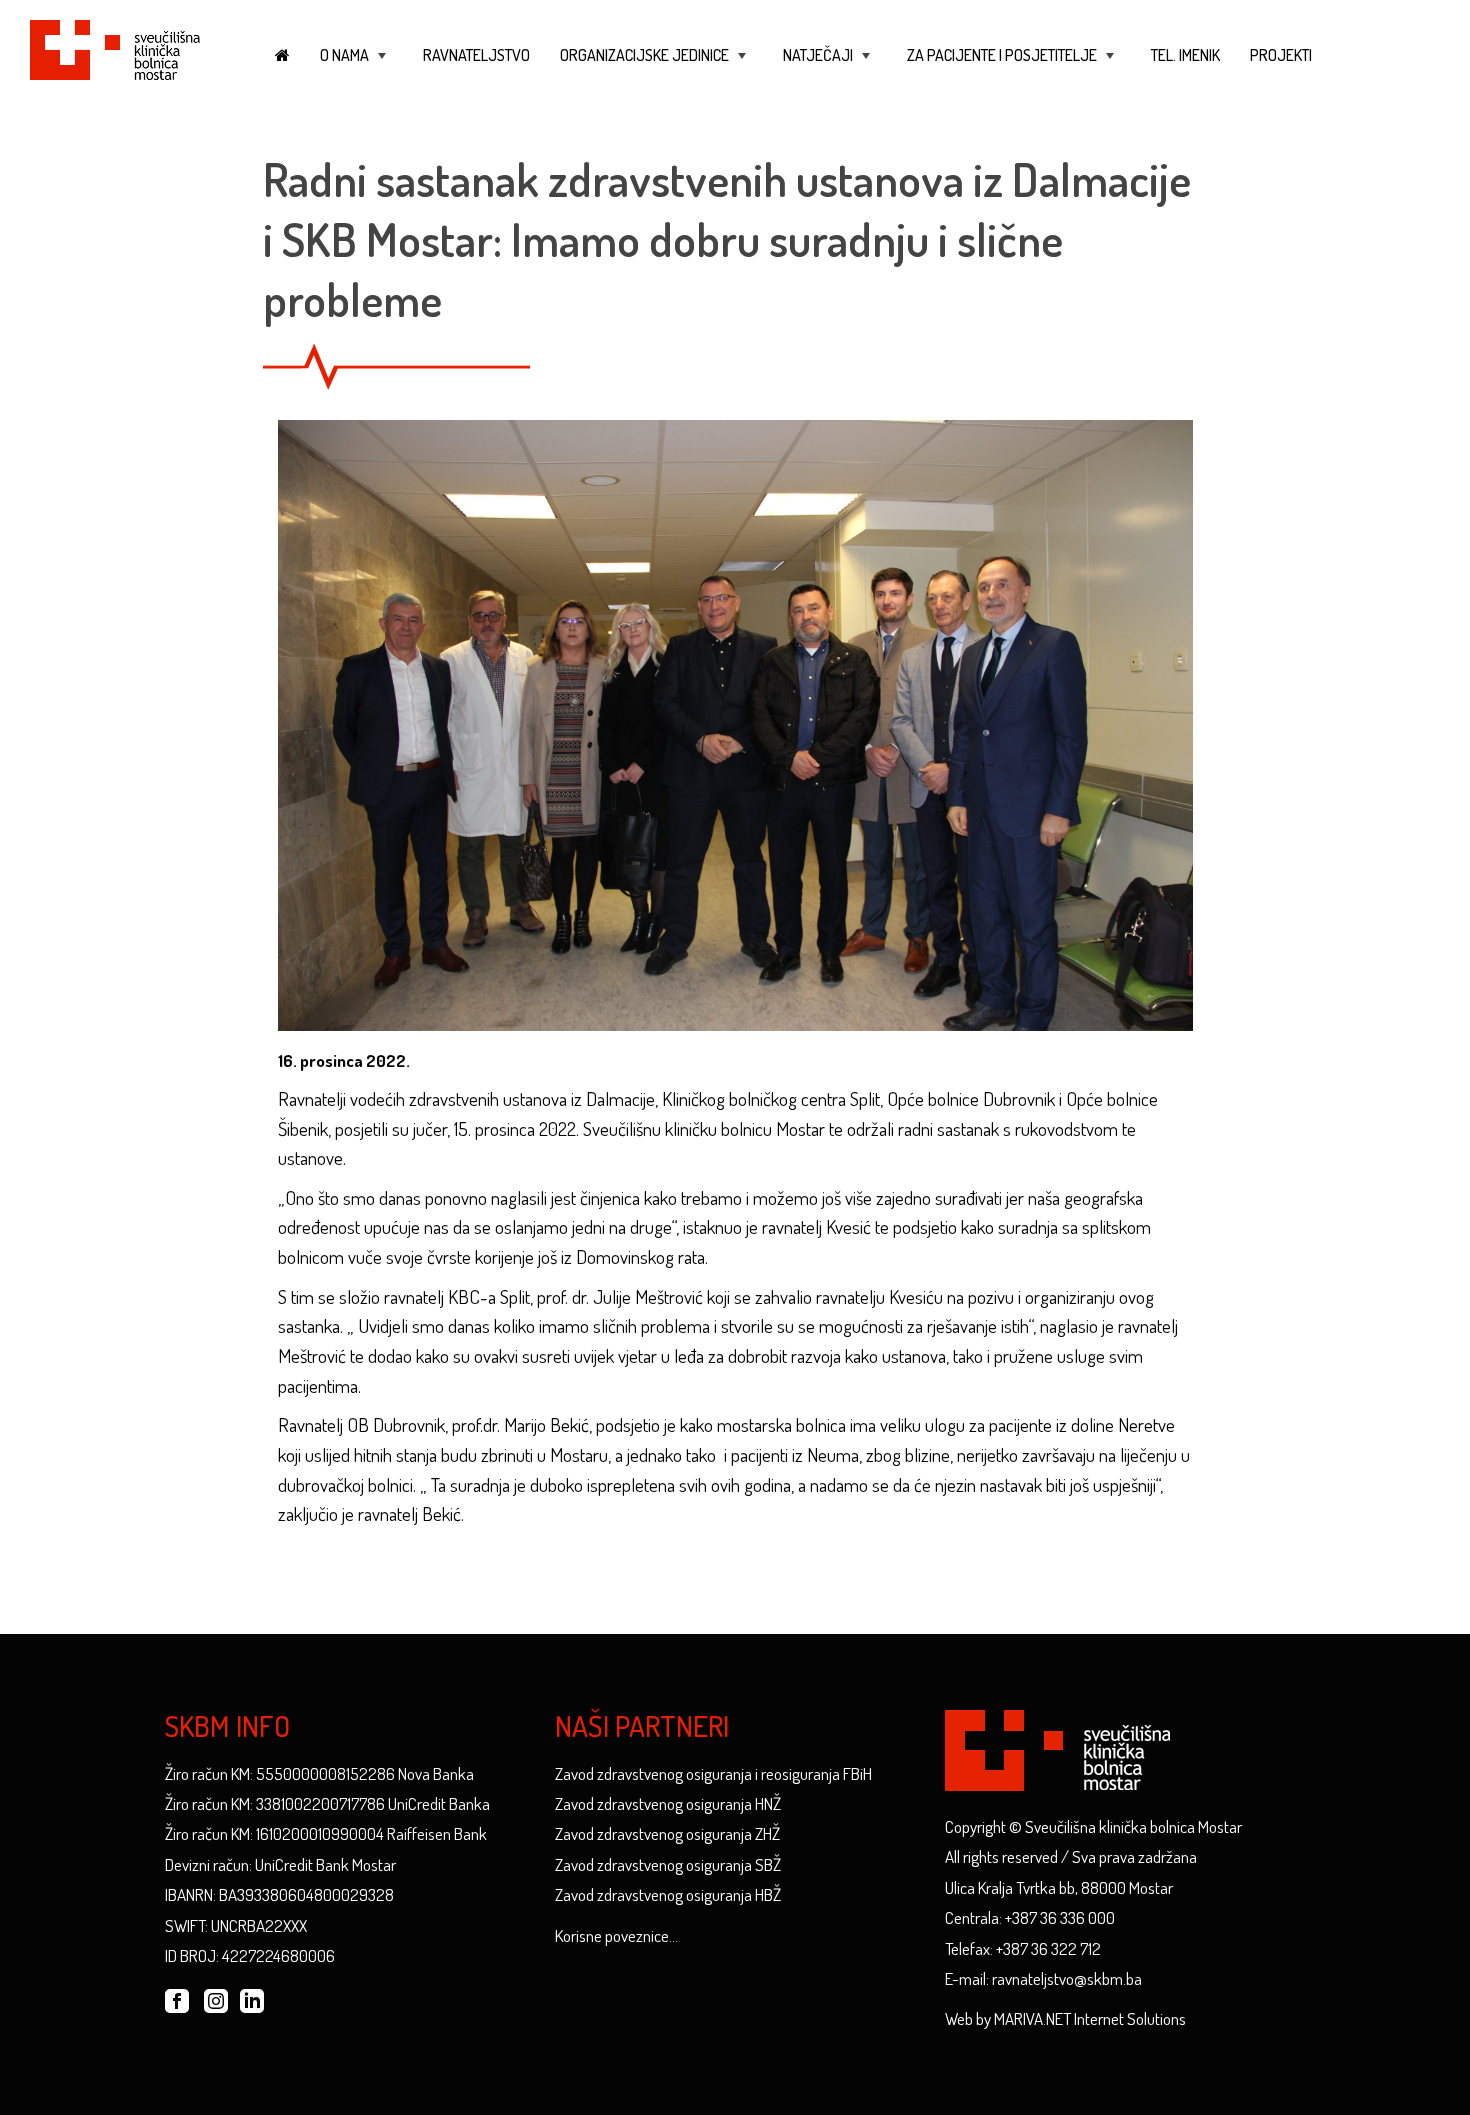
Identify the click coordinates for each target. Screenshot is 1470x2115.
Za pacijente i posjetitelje (1012, 64)
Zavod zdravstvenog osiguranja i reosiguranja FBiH (713, 1773)
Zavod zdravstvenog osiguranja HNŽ (668, 1803)
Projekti (1281, 55)
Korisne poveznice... (616, 1935)
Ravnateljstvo (476, 55)
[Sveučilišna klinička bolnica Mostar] (115, 46)
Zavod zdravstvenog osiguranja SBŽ (668, 1864)
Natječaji (828, 64)
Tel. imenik (1185, 55)
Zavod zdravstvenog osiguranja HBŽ (668, 1894)
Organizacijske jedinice (655, 64)
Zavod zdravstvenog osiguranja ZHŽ (667, 1833)
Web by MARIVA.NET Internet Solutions (1065, 2018)
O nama (355, 64)
